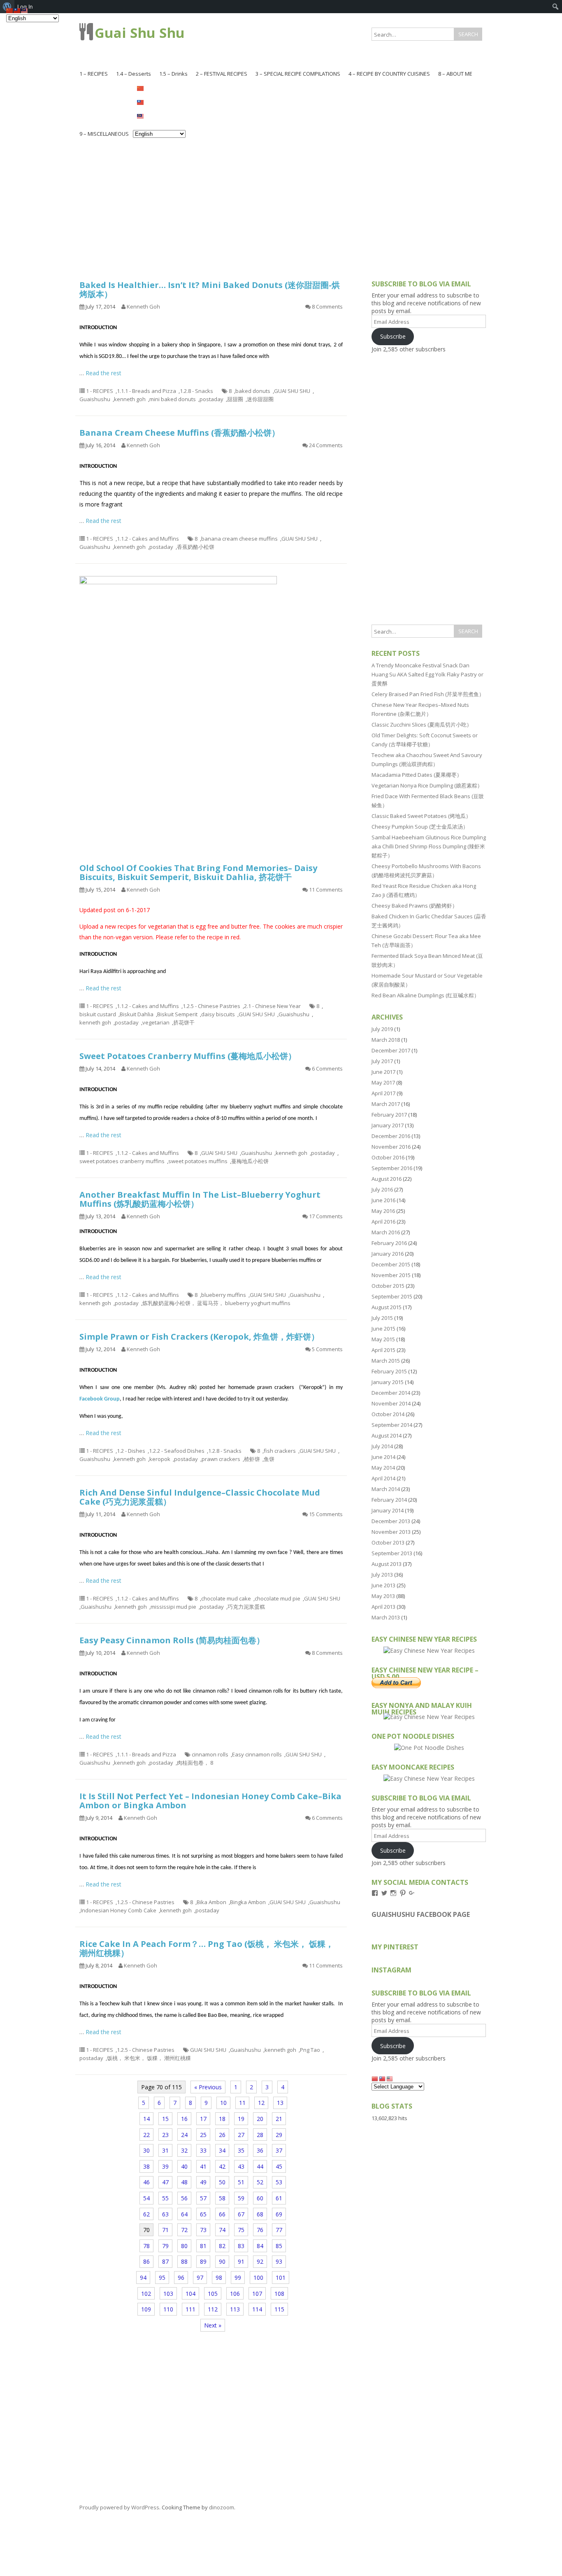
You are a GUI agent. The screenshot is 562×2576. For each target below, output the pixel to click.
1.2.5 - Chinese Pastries (211, 1006)
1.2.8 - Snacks (196, 391)
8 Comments (327, 307)
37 (279, 2150)
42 (222, 2166)
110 (168, 2309)
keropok (160, 1459)
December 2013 (391, 1521)
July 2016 (382, 1189)
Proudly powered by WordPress (119, 2507)
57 (203, 2198)
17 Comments (326, 1216)
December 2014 (391, 1393)
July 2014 (382, 1446)
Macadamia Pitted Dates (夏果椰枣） (417, 775)
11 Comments (326, 890)
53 (279, 2182)
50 (222, 2182)
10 (223, 2103)
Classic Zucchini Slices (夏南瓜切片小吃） (422, 725)
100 (258, 2278)
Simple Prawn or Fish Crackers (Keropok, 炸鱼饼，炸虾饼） (199, 1337)
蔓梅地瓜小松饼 (250, 1161)
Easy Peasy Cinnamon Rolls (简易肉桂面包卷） (172, 1640)
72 (184, 2230)
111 (190, 2309)
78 (146, 2246)
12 (261, 2103)
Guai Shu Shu (140, 33)
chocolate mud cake (226, 1598)
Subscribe (393, 336)
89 (203, 2261)
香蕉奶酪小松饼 (196, 547)
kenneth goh (130, 399)
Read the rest (103, 373)
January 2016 (388, 1254)
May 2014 (383, 1468)
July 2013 (382, 1575)
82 (222, 2246)
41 (203, 2166)
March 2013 (386, 1617)
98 (219, 2278)
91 (241, 2261)
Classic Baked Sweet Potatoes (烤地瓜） (421, 816)
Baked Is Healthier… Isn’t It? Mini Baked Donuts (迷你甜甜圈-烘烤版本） (210, 289)
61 (279, 2198)
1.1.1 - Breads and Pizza (146, 391)
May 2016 (383, 1211)
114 (257, 2309)
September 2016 (392, 1168)
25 (203, 2135)
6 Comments (327, 1068)
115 (279, 2309)
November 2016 (391, 1147)
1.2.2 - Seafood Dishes (177, 1451)
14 (146, 2119)
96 (181, 2278)
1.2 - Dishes (131, 1451)
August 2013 (387, 1564)
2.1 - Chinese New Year (272, 1006)
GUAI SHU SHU (292, 391)
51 (241, 2182)
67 (241, 2214)
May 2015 (383, 1339)
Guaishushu (95, 399)
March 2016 (386, 1232)
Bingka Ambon (248, 1902)
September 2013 (392, 1553)
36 (260, 2150)
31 (165, 2150)
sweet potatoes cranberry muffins (122, 1161)
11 (242, 2103)
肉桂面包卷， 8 (195, 1763)
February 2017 (389, 1115)
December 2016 (391, 1136)
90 (222, 2261)
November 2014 (391, 1403)
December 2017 (391, 1050)
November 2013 (391, 1532)
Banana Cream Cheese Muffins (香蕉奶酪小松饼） (180, 433)
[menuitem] (556, 7)
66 (222, 2214)
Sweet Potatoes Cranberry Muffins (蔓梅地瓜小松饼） (188, 1056)
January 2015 (388, 1382)
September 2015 (392, 1296)
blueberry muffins (224, 1295)
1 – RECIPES (94, 74)
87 (165, 2261)
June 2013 (383, 1585)
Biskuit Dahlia (137, 1014)
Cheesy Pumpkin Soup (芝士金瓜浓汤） (420, 827)
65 (203, 2214)
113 (235, 2309)
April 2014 (383, 1478)
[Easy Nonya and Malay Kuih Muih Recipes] (429, 1717)
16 (184, 2119)
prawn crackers (221, 1459)
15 (165, 2119)
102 (146, 2294)
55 (165, 2198)
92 (260, 2261)
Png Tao (310, 2050)
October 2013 (388, 1542)
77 (279, 2230)
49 (203, 2182)
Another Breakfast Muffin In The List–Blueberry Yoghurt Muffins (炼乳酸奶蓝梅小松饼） (200, 1199)
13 (280, 2103)
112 (213, 2309)
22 (146, 2135)
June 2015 (383, 1329)
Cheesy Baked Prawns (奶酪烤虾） (415, 906)
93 (279, 2261)
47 (165, 2182)
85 (279, 2246)
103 (168, 2294)
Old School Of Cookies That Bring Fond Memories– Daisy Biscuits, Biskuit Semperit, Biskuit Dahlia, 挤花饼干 (198, 872)
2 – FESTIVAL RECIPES (222, 74)
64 (184, 2214)
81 (203, 2246)
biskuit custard (98, 1014)
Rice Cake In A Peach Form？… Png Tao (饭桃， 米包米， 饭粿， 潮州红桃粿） (207, 1948)
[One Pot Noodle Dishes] (429, 1748)
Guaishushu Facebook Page (421, 1914)
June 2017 (383, 1072)
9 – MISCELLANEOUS (104, 134)
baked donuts (253, 391)
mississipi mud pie (173, 1607)
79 (165, 2246)
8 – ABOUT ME (455, 74)
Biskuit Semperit (177, 1014)
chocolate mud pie (278, 1598)
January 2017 (388, 1125)
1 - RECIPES (100, 391)
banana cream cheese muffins (239, 539)
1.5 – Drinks (173, 74)
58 (222, 2198)
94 (143, 2278)
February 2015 (389, 1371)
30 (146, 2150)
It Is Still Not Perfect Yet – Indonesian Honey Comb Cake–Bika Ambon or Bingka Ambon (210, 1801)
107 (257, 2294)
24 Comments (326, 445)
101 (281, 2278)
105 (213, 2294)
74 (222, 2230)
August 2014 (387, 1435)
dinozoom (222, 2507)
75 (241, 2230)
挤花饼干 (184, 1022)
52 (260, 2182)
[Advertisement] (281, 202)
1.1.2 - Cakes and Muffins (148, 539)
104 (190, 2294)
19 (241, 2119)
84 (260, 2246)
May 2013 (383, 1596)
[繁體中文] (159, 102)
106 (235, 2294)
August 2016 (387, 1179)
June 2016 (383, 1200)
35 (241, 2150)
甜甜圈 (235, 399)
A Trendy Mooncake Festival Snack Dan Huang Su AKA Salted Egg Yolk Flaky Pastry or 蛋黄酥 (427, 674)
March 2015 (386, 1361)
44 (260, 2166)
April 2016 (383, 1222)
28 (260, 2135)
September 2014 (392, 1425)
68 (260, 2214)
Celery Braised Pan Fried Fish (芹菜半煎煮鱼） (428, 694)
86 (146, 2261)
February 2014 (389, 1500)
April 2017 (383, 1093)
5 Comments (327, 1349)
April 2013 (383, 1607)
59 (241, 2198)
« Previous (208, 2087)
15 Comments (326, 1514)
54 (146, 2198)
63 (165, 2214)
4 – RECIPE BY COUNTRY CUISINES (389, 74)
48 (184, 2182)
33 (203, 2150)
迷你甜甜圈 (260, 399)
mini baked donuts (173, 399)
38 (146, 2166)
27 (241, 2135)
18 (222, 2119)
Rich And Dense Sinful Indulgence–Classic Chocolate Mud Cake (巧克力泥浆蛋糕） (200, 1497)
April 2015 (383, 1350)
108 (279, 2294)
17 (203, 2119)
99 (238, 2278)
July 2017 (382, 1061)
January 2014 (388, 1510)
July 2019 (382, 1029)
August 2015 (387, 1307)
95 (162, 2278)
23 (165, 2135)
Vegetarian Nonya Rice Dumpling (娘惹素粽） (427, 785)
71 (165, 2230)
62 (146, 2214)
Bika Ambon (211, 1902)
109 (146, 2309)
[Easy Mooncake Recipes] (429, 1778)
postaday (211, 399)
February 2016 (389, 1243)
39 (165, 2166)
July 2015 (382, 1318)
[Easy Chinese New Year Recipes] (429, 1650)
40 (184, 2166)
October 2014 (388, 1414)
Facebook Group (100, 1399)
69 (279, 2214)
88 (184, 2261)
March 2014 (386, 1489)
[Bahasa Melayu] (159, 116)
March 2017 (386, 1104)
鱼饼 (269, 1459)
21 (279, 2119)
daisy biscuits (218, 1014)
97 (200, 2278)
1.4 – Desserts (134, 74)
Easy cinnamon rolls (257, 1754)
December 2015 (391, 1264)
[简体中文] (159, 88)
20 (260, 2119)
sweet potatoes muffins (198, 1161)
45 (279, 2166)
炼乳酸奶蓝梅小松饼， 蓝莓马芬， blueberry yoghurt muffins (216, 1303)
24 (184, 2135)
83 (241, 2246)
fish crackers (280, 1451)
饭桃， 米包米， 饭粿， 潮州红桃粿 (149, 2058)
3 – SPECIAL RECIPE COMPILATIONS (298, 74)
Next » (213, 2325)
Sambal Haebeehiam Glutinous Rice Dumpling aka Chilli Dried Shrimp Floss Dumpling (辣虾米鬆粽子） (429, 846)
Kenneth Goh (143, 307)
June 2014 (383, 1457)
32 (184, 2150)
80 (184, 2246)
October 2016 (388, 1157)
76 (260, 2230)
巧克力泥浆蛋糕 (246, 1607)
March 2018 (386, 1040)
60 (260, 2198)
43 (241, 2166)
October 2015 (388, 1286)
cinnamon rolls (210, 1754)
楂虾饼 (252, 1459)
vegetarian (156, 1022)
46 (146, 2182)
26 (222, 2135)
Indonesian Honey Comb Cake (118, 1910)
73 (203, 2230)
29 (279, 2135)
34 (222, 2150)
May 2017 (383, 1082)
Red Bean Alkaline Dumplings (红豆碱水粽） (425, 995)
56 (184, 2198)
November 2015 (391, 1275)
